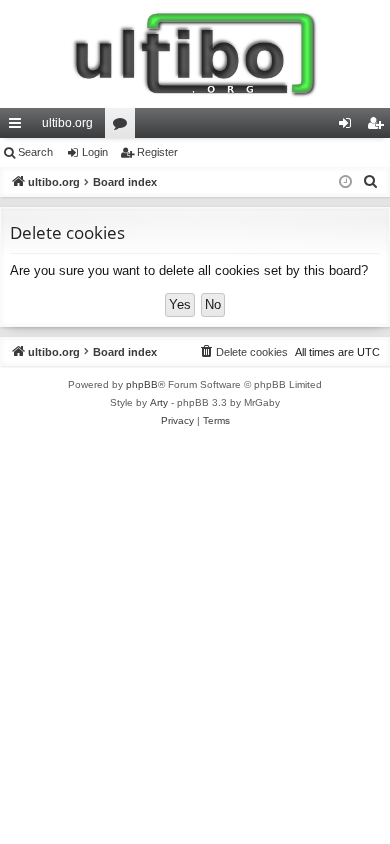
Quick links (19, 127)
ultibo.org (67, 123)
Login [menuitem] (349, 127)
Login (95, 152)
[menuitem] (371, 182)
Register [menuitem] (379, 127)
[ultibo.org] (195, 54)
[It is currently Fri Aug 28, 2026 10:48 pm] (345, 182)
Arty (159, 402)
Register (157, 152)
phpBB (142, 384)
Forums (124, 127)
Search (35, 152)
